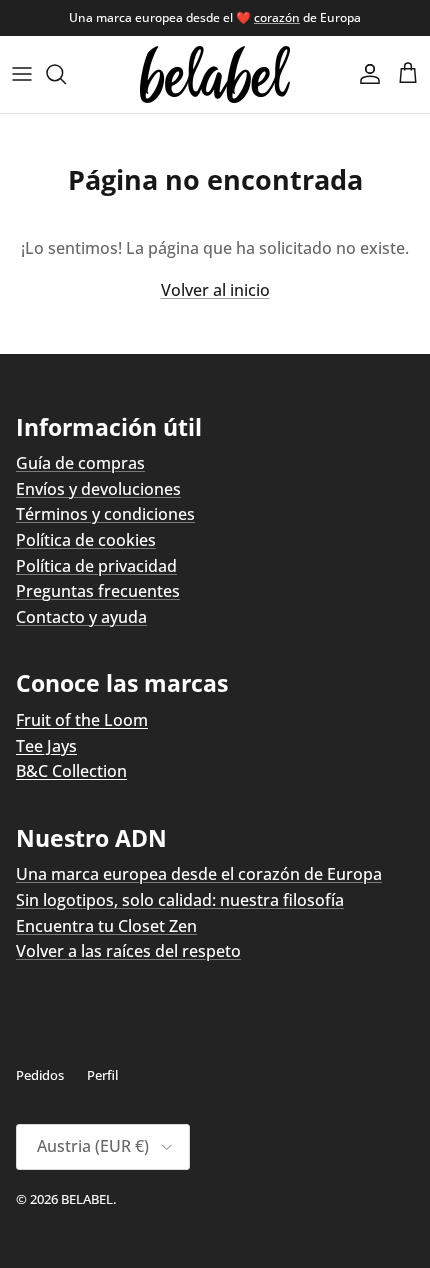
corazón (277, 17)
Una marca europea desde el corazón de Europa (199, 874)
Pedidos (40, 1075)
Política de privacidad (96, 566)
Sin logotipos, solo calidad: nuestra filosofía (180, 900)
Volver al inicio (215, 290)
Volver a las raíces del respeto (128, 951)
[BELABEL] (215, 74)
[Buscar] (66, 74)
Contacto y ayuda (81, 617)
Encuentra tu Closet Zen (106, 926)
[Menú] (22, 74)
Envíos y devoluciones (98, 489)
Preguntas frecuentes (98, 591)
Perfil (102, 1075)
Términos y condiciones (105, 514)
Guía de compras (80, 463)
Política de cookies (86, 540)
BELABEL (87, 1199)
